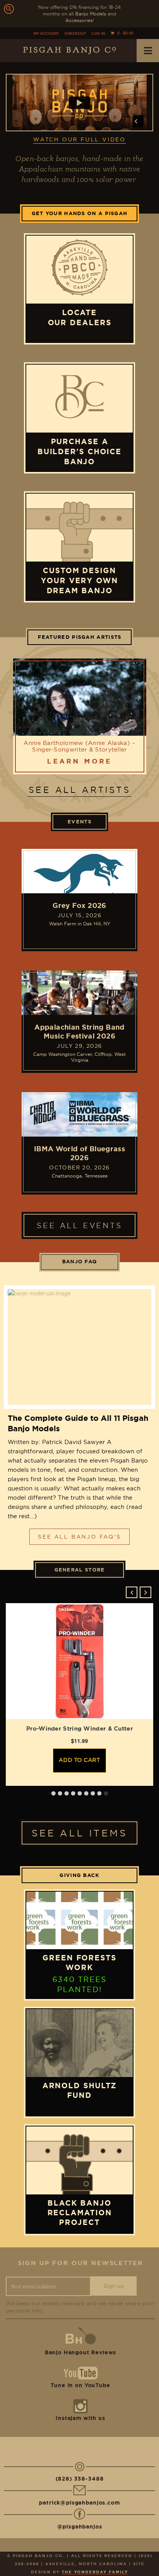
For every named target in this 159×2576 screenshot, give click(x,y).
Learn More (79, 761)
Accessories (79, 20)
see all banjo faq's (79, 1537)
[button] (145, 1592)
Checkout (75, 33)
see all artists (79, 790)
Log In (98, 33)
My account (46, 33)
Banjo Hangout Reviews (81, 2352)
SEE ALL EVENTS (79, 1225)
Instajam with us (80, 2418)
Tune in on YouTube (80, 2385)
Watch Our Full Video (79, 139)
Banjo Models (91, 14)
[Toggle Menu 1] (148, 51)
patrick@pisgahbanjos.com (79, 2503)
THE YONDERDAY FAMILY (95, 2572)
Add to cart (79, 1760)
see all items (79, 1833)
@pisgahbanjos (80, 2527)
